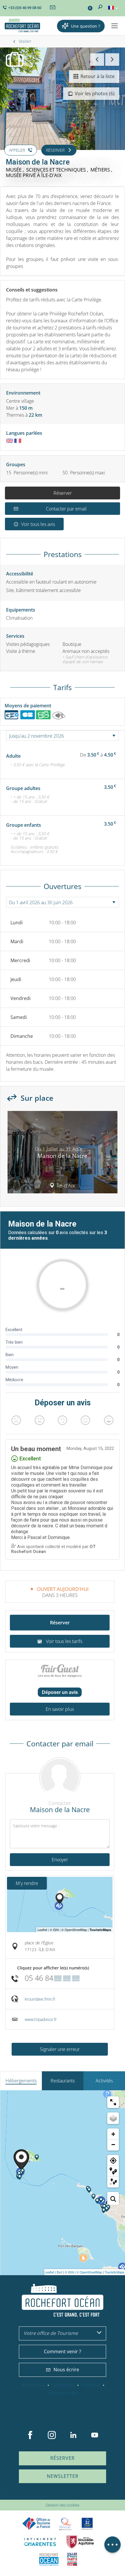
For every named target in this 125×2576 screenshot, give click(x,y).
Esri (59, 2272)
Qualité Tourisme (65, 2524)
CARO (49, 2559)
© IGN (69, 2272)
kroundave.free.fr (40, 1999)
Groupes (63, 2385)
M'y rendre (27, 1883)
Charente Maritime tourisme (40, 2542)
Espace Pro (64, 2393)
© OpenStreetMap (89, 2272)
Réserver (63, 493)
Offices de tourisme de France (36, 2524)
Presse (91, 2385)
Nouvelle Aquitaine (80, 2542)
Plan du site (9, 2496)
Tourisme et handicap (87, 2524)
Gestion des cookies (63, 2505)
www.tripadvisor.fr (41, 2019)
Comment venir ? (63, 2351)
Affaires (33, 2385)
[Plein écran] (113, 2102)
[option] (63, 1154)
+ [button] (113, 2134)
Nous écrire (66, 2370)
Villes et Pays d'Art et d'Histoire (72, 2559)
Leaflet (49, 2272)
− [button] (113, 2145)
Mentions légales (36, 2496)
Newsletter (63, 2476)
